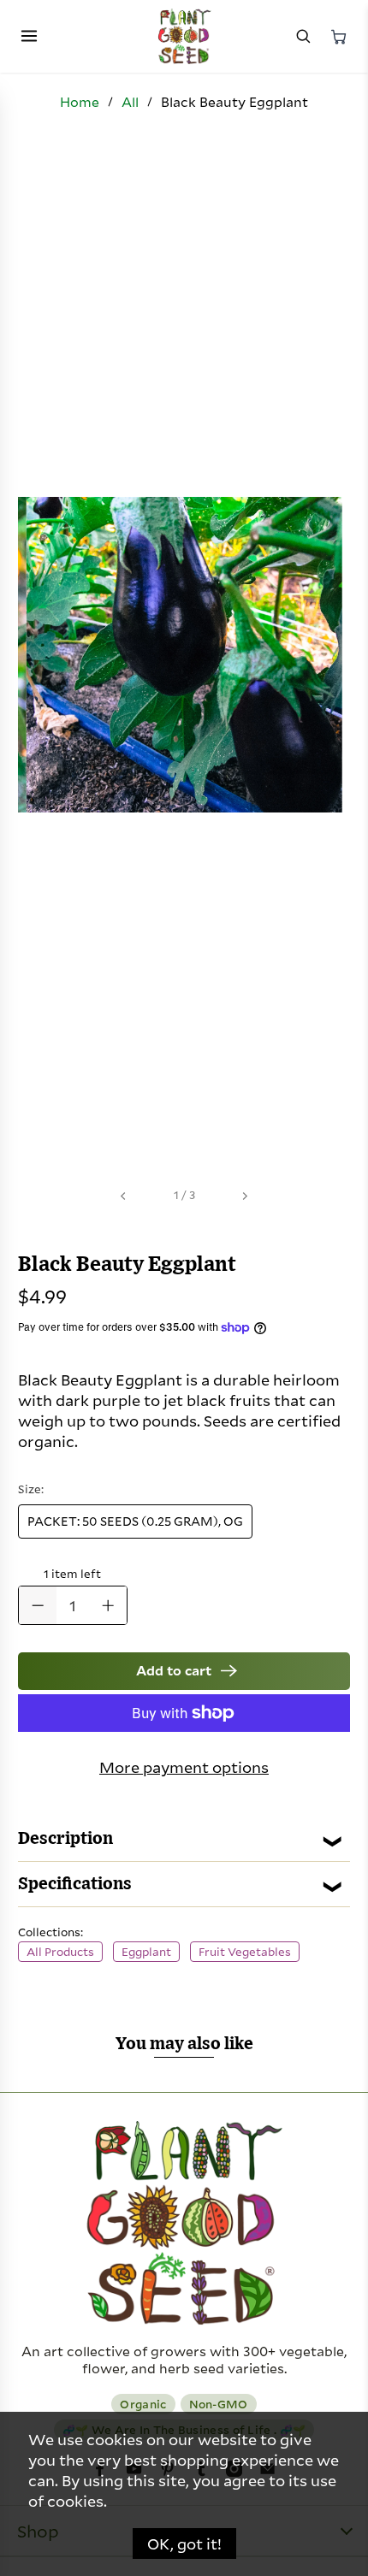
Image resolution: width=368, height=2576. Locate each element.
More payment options (184, 1767)
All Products (60, 1952)
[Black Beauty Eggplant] (184, 655)
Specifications (75, 1884)
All (130, 102)
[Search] (303, 37)
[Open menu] (29, 37)
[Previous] (124, 1196)
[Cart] (339, 37)
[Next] (244, 1196)
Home (80, 102)
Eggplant (146, 1952)
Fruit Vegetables (245, 1952)
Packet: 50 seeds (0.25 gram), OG (135, 1521)
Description (65, 1839)
